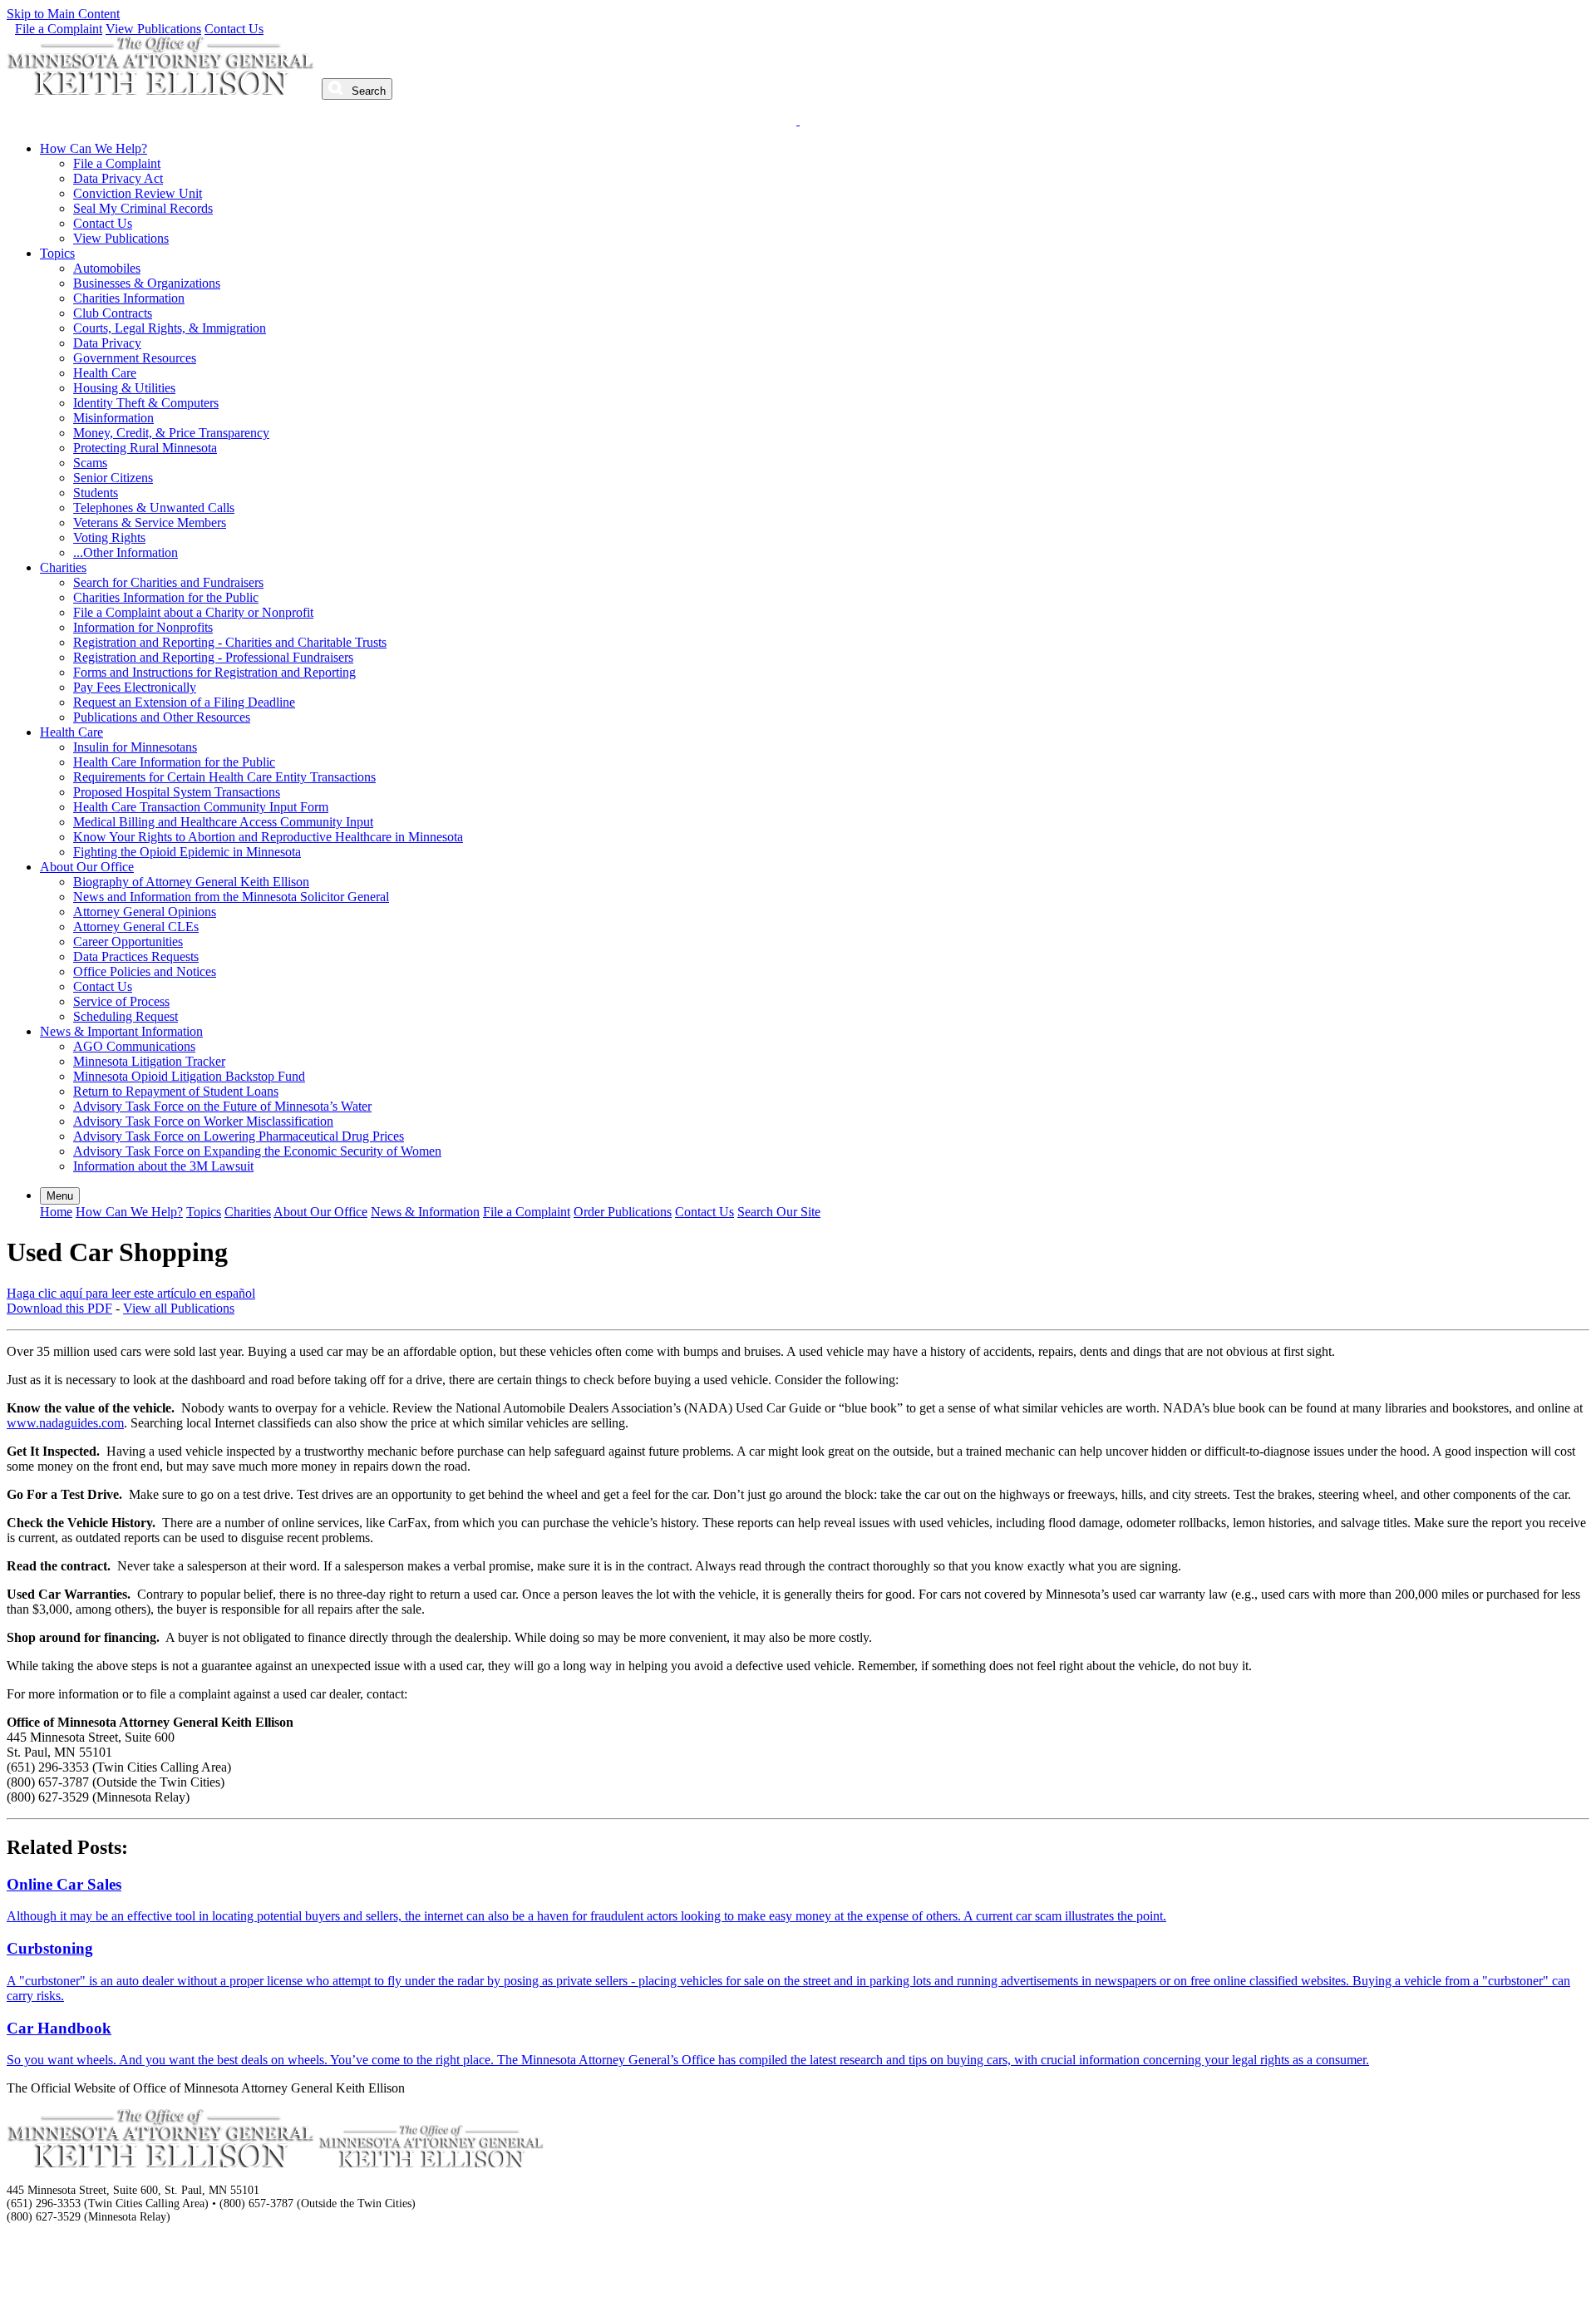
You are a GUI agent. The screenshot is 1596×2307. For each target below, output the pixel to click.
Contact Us (234, 29)
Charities (63, 567)
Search (367, 91)
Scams (90, 463)
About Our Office (87, 867)
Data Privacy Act (118, 178)
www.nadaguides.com (65, 1423)
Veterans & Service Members (150, 523)
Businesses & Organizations (147, 283)
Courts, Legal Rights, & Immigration (170, 328)
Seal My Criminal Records (143, 208)
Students (96, 493)
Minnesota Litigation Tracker (149, 1061)
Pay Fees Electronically (135, 687)
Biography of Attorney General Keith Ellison (191, 882)
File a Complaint (59, 29)
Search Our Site (779, 1212)
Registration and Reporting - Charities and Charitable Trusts (230, 642)
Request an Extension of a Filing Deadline (184, 702)
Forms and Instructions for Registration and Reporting (214, 672)
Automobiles (107, 268)
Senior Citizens (113, 478)
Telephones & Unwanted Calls (154, 508)
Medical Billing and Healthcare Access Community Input (223, 822)
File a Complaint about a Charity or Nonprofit (193, 612)
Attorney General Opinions (145, 912)
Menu (60, 1196)
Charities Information (129, 298)
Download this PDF (59, 1308)
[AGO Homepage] (163, 90)
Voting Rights (109, 537)
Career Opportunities (128, 942)
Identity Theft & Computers (146, 403)
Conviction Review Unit (138, 193)
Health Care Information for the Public (174, 762)
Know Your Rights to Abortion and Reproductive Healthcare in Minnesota (268, 837)
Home (56, 1212)
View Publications (153, 29)
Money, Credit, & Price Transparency (171, 433)
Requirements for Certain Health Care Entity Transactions (224, 777)
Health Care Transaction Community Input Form (201, 807)
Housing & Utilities (124, 388)
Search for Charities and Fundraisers (168, 582)
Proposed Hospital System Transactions (177, 792)
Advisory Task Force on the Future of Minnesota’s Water (222, 1106)
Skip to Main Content (63, 14)
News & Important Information (121, 1031)
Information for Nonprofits (143, 627)
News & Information (425, 1212)
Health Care (105, 373)
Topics (57, 253)
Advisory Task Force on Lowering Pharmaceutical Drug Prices (239, 1136)
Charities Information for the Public (166, 597)
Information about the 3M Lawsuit (163, 1166)
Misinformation (113, 418)
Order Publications (623, 1212)
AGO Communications (134, 1046)
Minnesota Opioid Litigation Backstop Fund (189, 1076)
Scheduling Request (126, 1016)
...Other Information (126, 552)
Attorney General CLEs (136, 927)
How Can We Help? (94, 148)
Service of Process (121, 1001)
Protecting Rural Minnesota (145, 448)
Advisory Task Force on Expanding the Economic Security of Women (257, 1151)
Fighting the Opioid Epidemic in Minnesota (187, 852)
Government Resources (135, 358)
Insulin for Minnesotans (135, 747)
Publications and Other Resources (162, 717)
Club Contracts (113, 313)
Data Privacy (107, 343)
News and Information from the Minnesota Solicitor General (231, 897)
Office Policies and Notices (145, 971)
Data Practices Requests (136, 956)
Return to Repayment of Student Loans (176, 1091)
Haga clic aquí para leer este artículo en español (131, 1293)
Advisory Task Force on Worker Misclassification (203, 1121)
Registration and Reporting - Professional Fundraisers (213, 657)
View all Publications (179, 1308)
